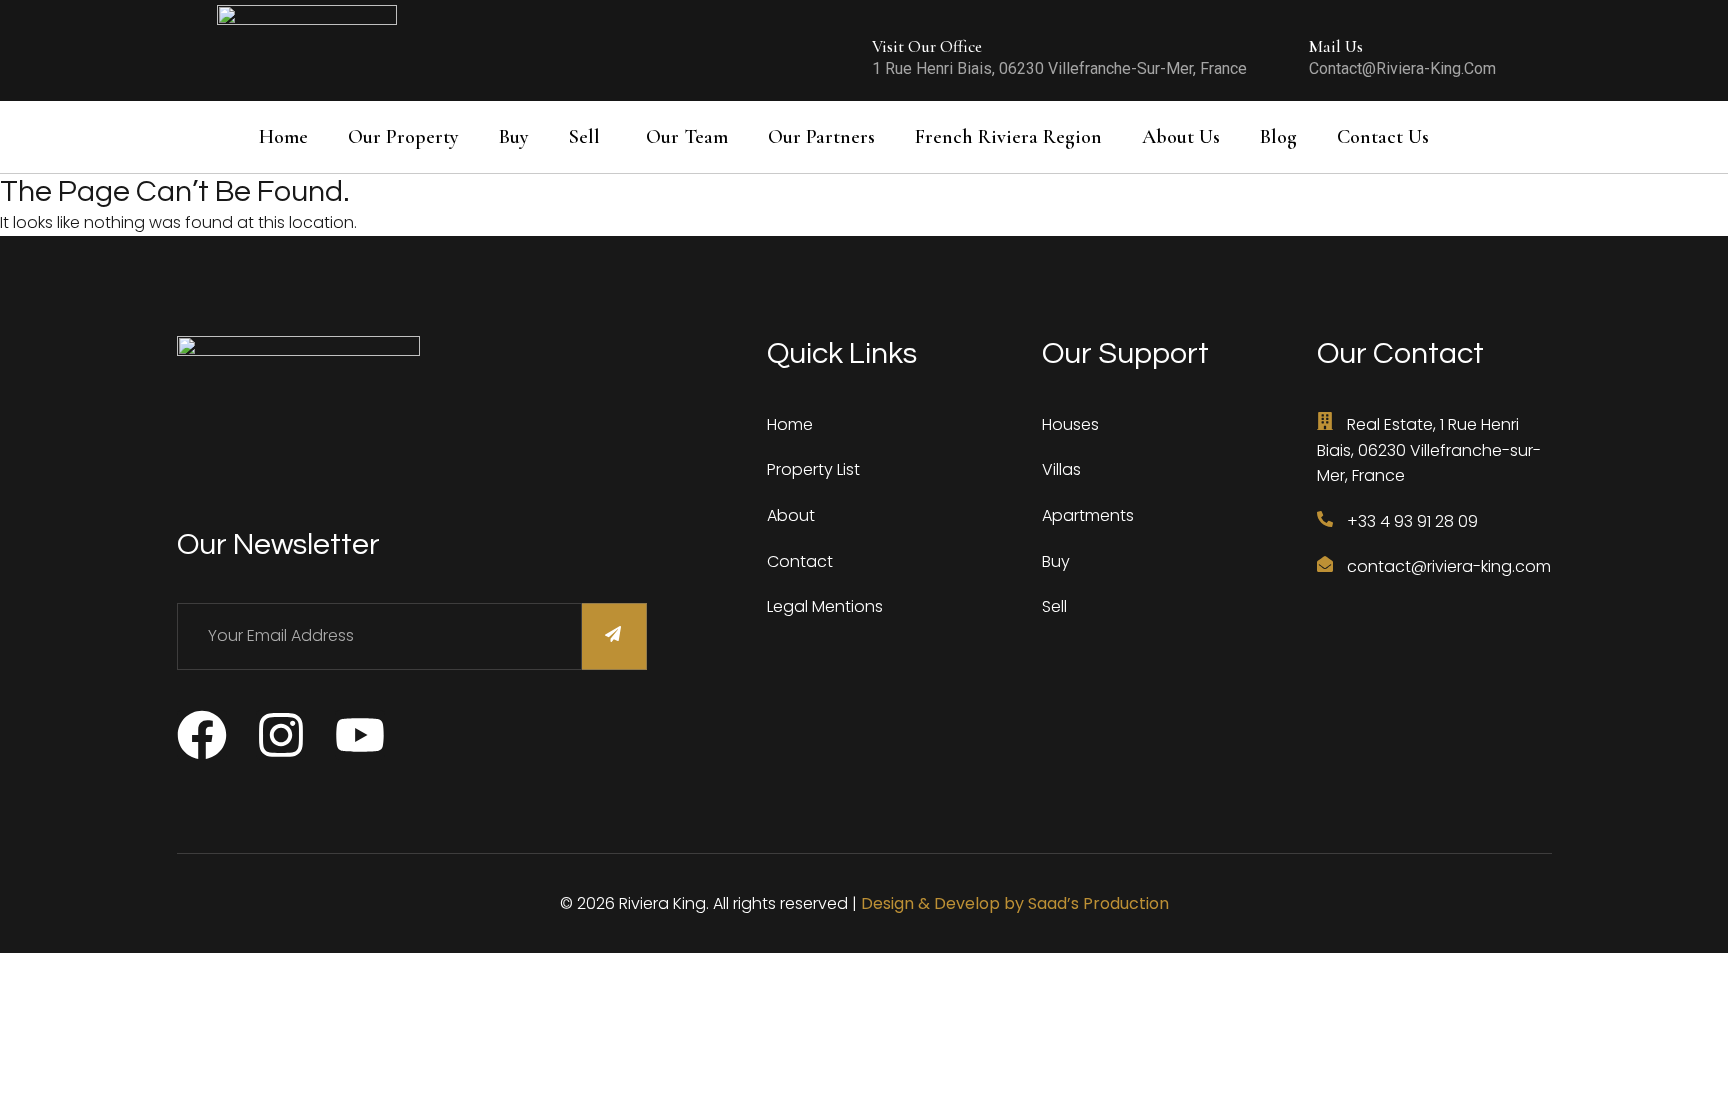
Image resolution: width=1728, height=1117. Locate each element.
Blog (1278, 137)
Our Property (403, 137)
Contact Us (1383, 137)
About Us (1181, 137)
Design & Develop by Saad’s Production (1015, 903)
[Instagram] (281, 735)
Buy (514, 137)
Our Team (687, 137)
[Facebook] (202, 735)
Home (283, 137)
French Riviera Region (1008, 137)
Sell (584, 137)
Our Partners (821, 137)
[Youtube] (360, 735)
